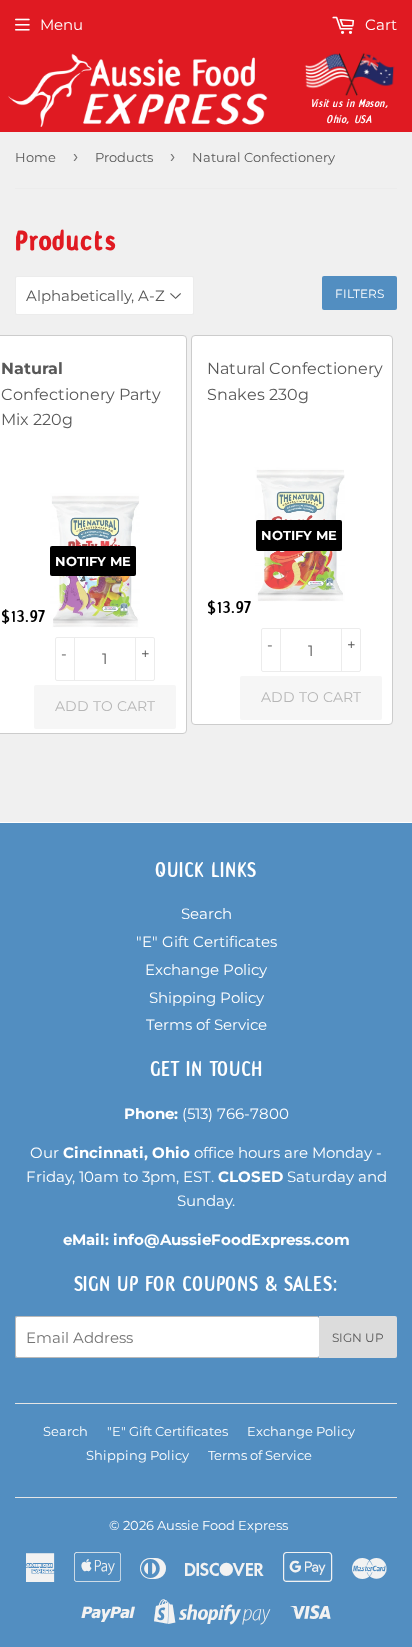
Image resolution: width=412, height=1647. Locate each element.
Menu (61, 24)
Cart (379, 24)
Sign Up (358, 1337)
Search (206, 913)
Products (124, 157)
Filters (359, 293)
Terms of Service (206, 1024)
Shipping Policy (206, 997)
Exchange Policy (206, 969)
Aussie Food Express (222, 1525)
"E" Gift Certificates (206, 941)
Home (35, 157)
